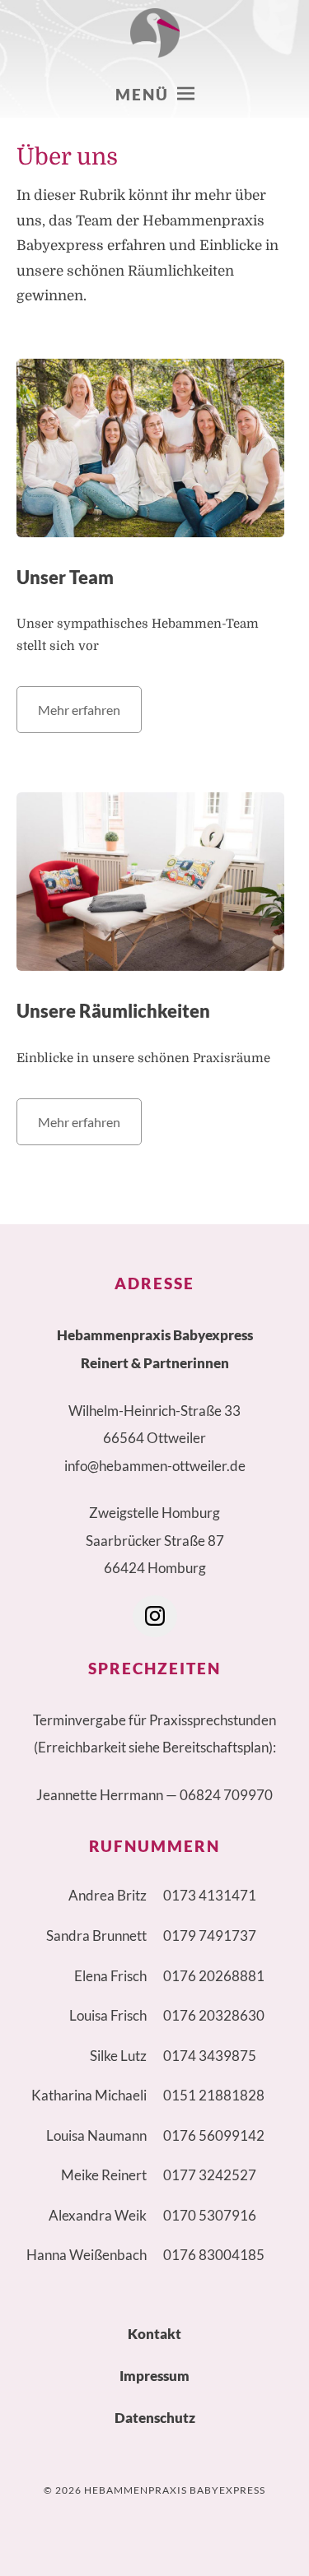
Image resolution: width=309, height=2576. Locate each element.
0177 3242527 (210, 2175)
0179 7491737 (210, 1935)
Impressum (154, 2376)
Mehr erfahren (79, 710)
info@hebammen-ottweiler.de (155, 1466)
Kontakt (154, 2334)
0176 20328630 (214, 2015)
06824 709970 (226, 1795)
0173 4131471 (210, 1895)
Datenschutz (155, 2418)
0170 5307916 (210, 2215)
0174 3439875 (210, 2056)
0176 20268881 (214, 1976)
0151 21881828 (214, 2095)
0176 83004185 (214, 2255)
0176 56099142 (214, 2135)
